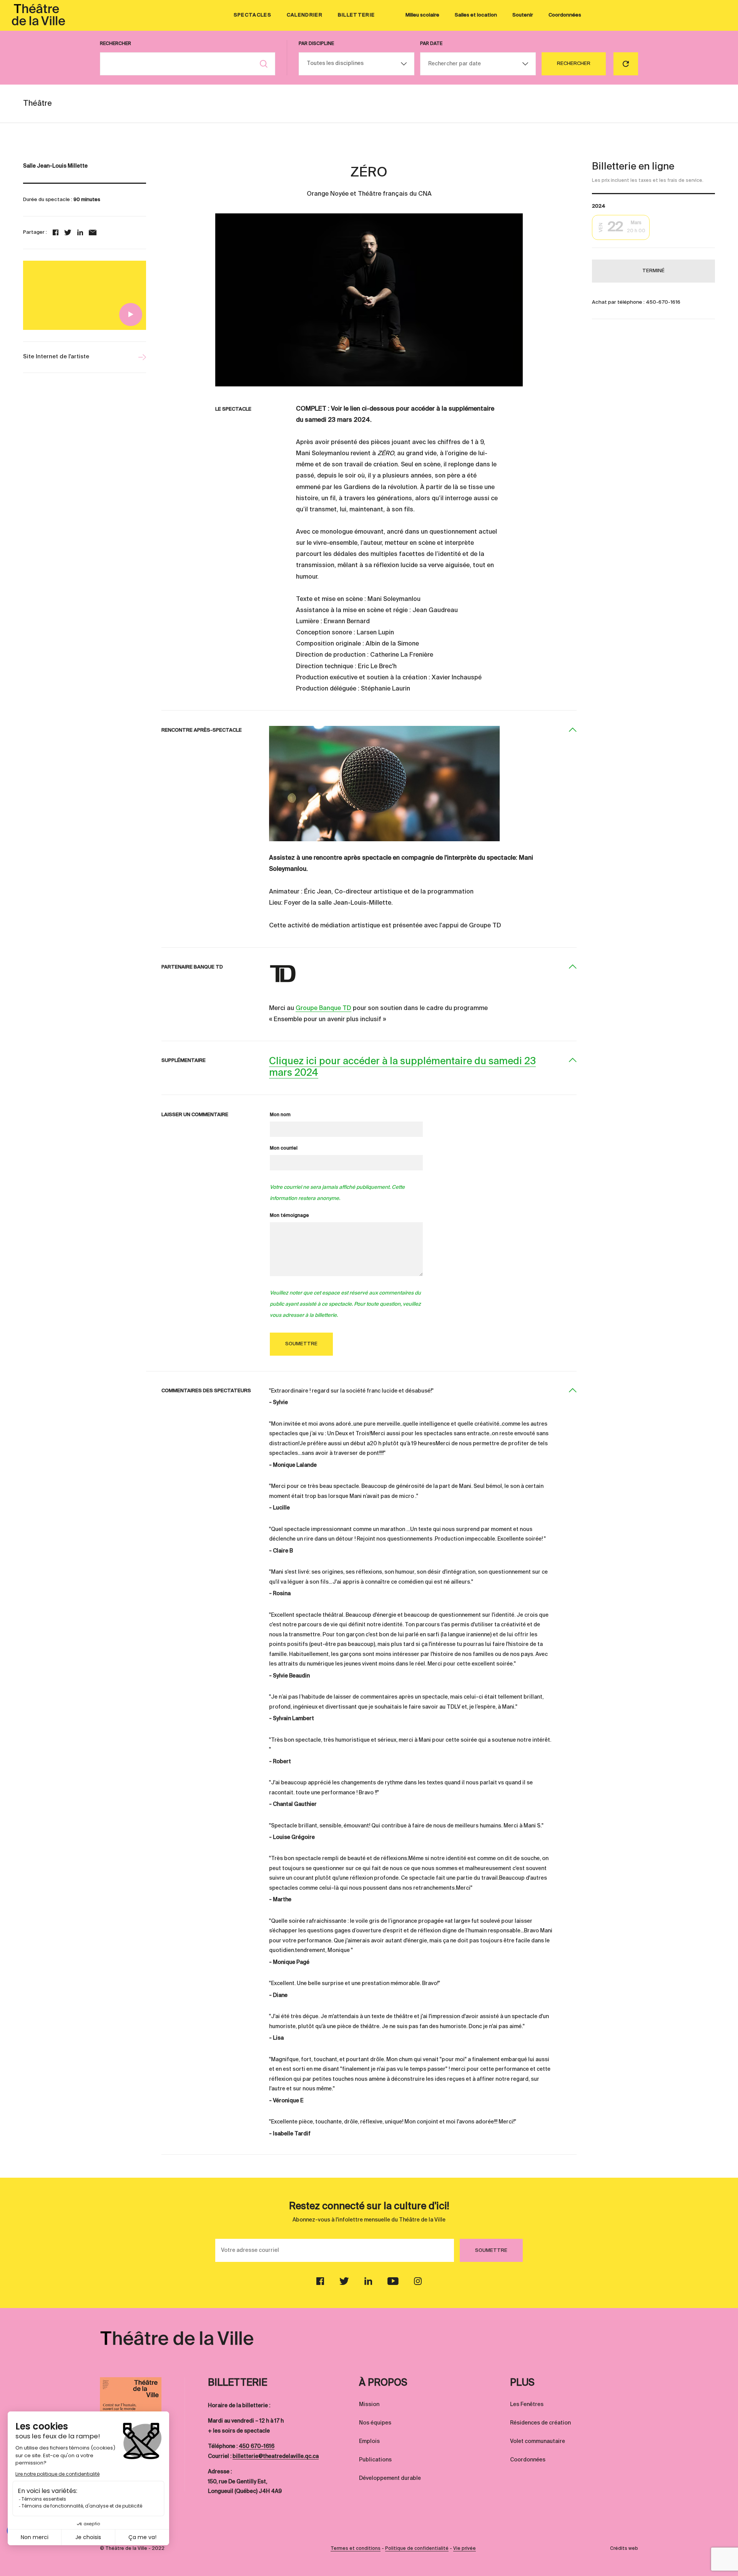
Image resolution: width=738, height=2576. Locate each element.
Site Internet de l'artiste (56, 357)
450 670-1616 (257, 2446)
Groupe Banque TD (323, 1008)
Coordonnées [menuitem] (565, 15)
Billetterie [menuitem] (356, 15)
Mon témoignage (289, 1216)
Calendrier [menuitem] (305, 15)
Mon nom (280, 1115)
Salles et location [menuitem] (476, 15)
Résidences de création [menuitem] (540, 2423)
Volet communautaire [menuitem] (538, 2441)
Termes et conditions (356, 2549)
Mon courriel (284, 1148)
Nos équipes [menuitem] (375, 2423)
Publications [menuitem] (375, 2460)
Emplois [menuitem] (369, 2441)
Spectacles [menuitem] (253, 15)
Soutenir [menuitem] (523, 15)
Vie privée (465, 2549)
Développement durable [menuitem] (390, 2478)
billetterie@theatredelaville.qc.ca (276, 2456)
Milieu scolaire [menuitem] (422, 15)
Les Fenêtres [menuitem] (527, 2405)
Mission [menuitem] (369, 2405)
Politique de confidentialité (417, 2549)
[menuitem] (38, 15)
